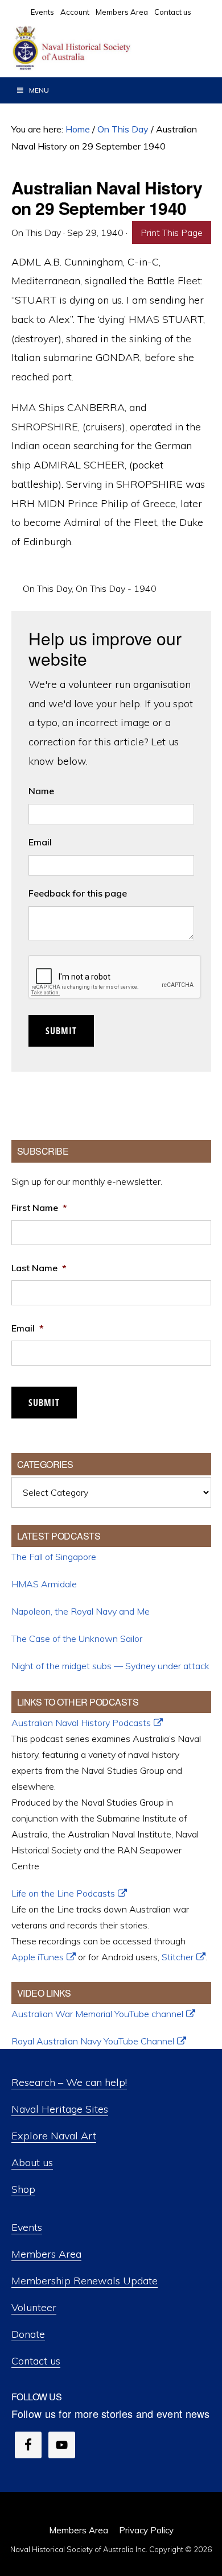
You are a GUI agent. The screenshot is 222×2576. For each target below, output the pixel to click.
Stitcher (178, 1957)
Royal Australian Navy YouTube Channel (93, 2041)
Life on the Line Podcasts (63, 1893)
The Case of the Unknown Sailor (77, 1638)
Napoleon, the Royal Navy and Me (81, 1611)
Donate (28, 2334)
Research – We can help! (69, 2082)
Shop (23, 2189)
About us (32, 2162)
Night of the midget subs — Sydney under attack (110, 1666)
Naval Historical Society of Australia (97, 48)
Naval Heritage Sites (60, 2109)
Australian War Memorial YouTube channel (97, 2014)
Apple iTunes (38, 1957)
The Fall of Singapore (54, 1557)
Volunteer (34, 2307)
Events (27, 2227)
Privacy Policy (146, 2530)
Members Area (46, 2254)
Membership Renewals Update (85, 2281)
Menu (39, 90)
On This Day (47, 588)
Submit (61, 1031)
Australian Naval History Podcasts (81, 1723)
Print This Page (172, 233)
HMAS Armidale (44, 1584)
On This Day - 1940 (116, 588)
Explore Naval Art (54, 2136)
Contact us (36, 2361)
